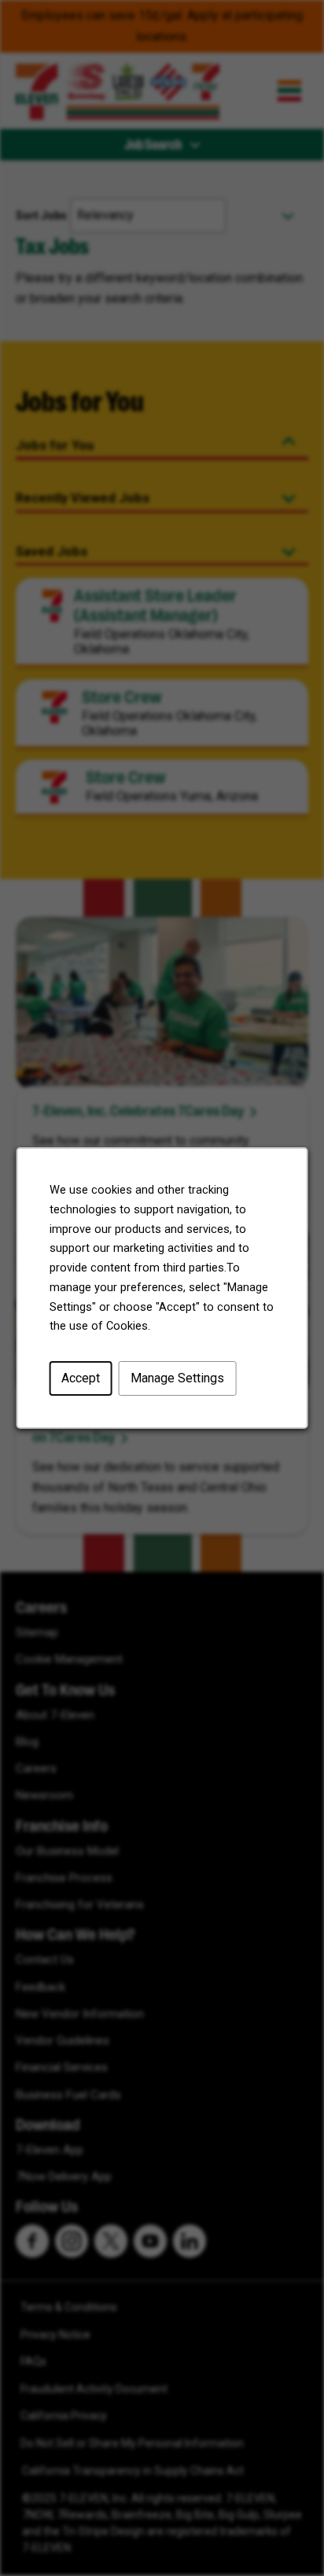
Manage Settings (177, 1378)
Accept (81, 1378)
